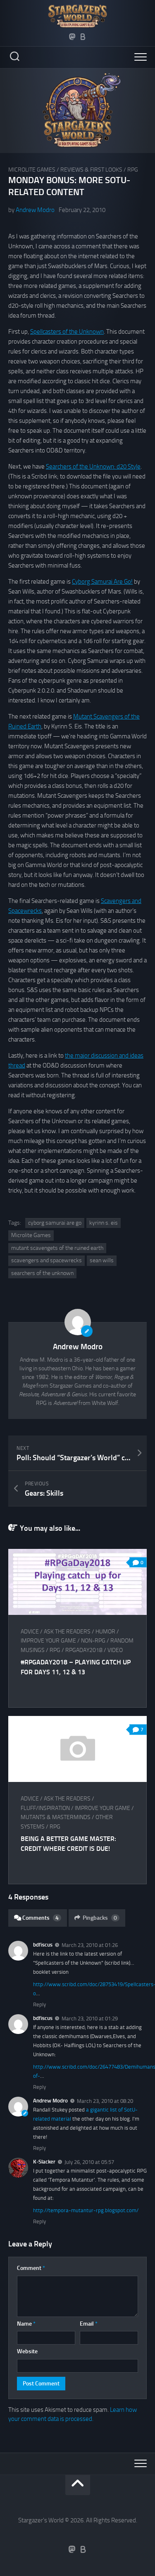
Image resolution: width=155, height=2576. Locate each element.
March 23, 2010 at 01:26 (90, 1945)
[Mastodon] (72, 37)
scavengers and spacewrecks (46, 1260)
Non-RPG (93, 1641)
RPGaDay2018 (84, 1650)
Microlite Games (32, 170)
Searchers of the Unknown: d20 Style (93, 467)
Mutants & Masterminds (56, 1817)
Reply (39, 2004)
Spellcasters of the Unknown (67, 332)
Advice (30, 1632)
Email (89, 2324)
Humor (105, 1632)
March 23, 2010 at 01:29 (90, 2019)
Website (27, 2351)
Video (115, 1650)
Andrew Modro (35, 210)
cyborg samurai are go (55, 1223)
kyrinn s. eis (104, 1223)
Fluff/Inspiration (45, 1808)
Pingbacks (100, 1918)
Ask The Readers (67, 1632)
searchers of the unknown (42, 1273)
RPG (133, 170)
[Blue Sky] (83, 37)
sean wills (102, 1260)
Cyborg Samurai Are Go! (102, 582)
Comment (31, 2268)
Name (26, 2324)
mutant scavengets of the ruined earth (57, 1248)
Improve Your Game (48, 1641)
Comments (41, 1918)
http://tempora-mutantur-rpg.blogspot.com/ (86, 2210)
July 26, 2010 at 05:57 (89, 2162)
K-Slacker (44, 2162)
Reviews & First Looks (91, 170)
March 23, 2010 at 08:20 (105, 2101)
